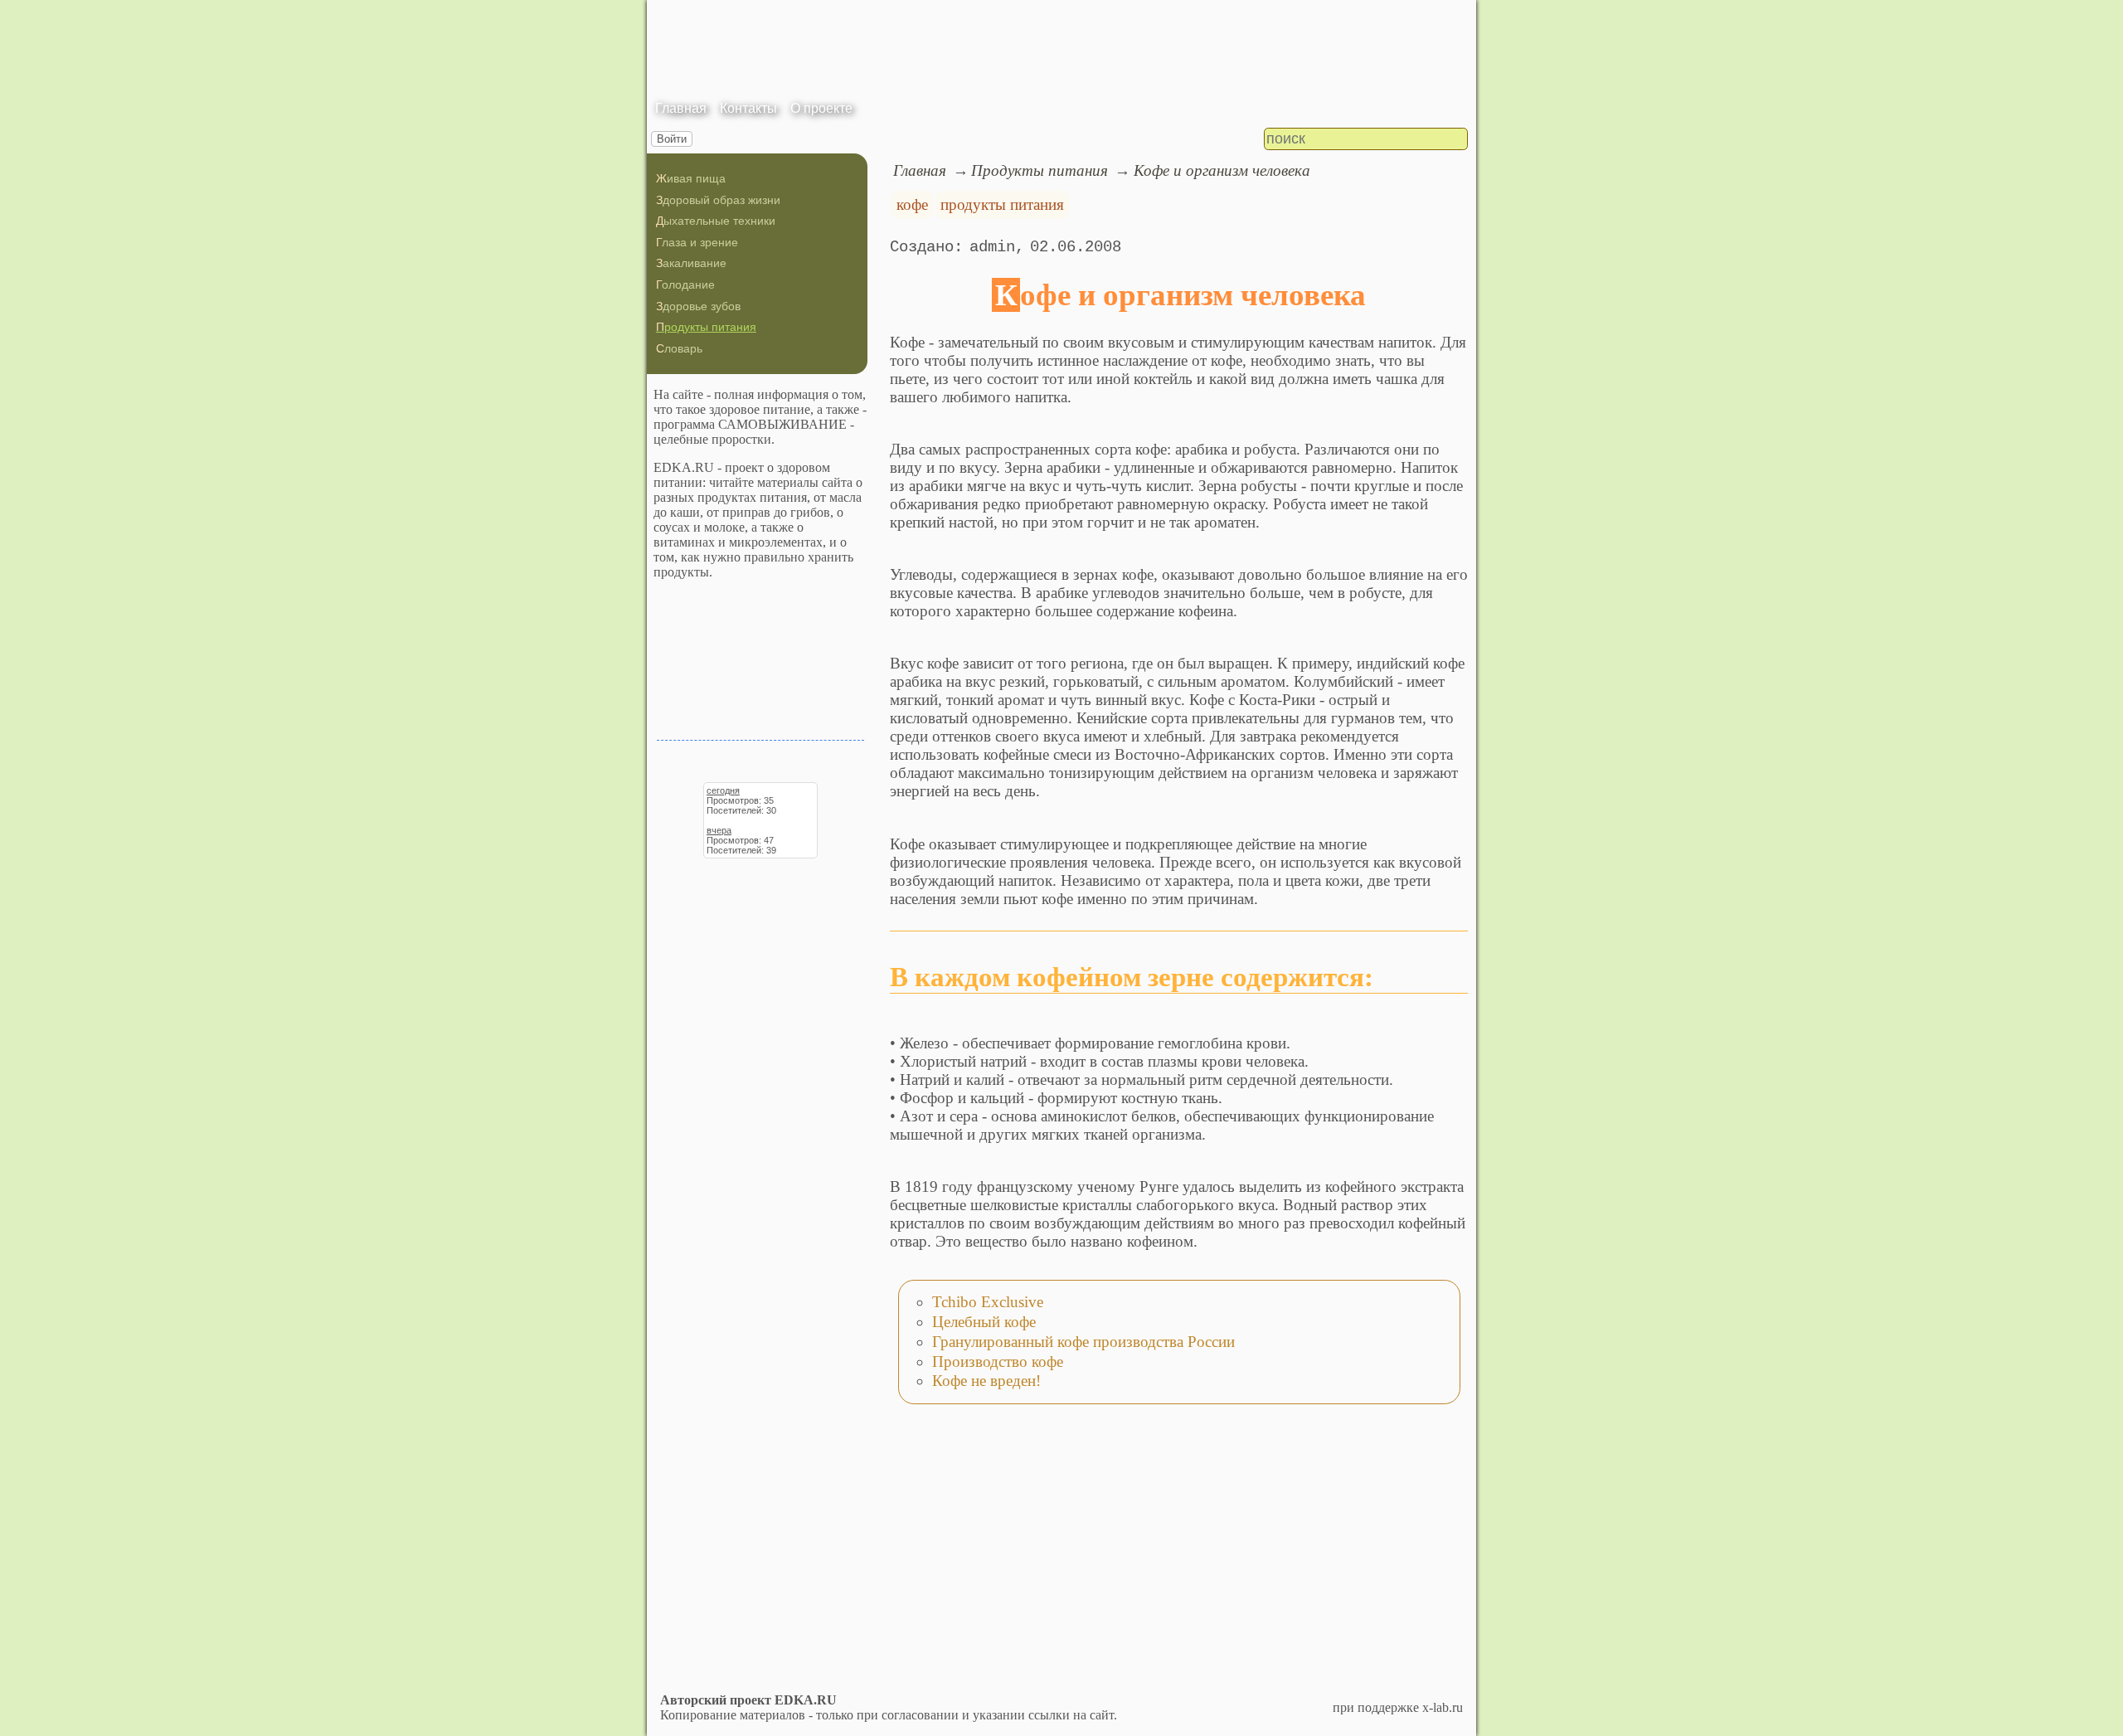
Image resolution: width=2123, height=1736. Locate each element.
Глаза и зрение (697, 242)
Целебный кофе (984, 1322)
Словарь (679, 348)
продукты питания (1002, 204)
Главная (681, 108)
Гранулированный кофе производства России (1083, 1342)
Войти (672, 139)
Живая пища (691, 178)
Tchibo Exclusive (988, 1302)
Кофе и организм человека (1222, 170)
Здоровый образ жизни (718, 200)
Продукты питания (706, 327)
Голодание (685, 284)
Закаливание (691, 263)
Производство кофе (998, 1362)
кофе (912, 204)
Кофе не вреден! (986, 1381)
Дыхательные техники (716, 221)
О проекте (821, 108)
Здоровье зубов (698, 306)
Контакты (748, 108)
